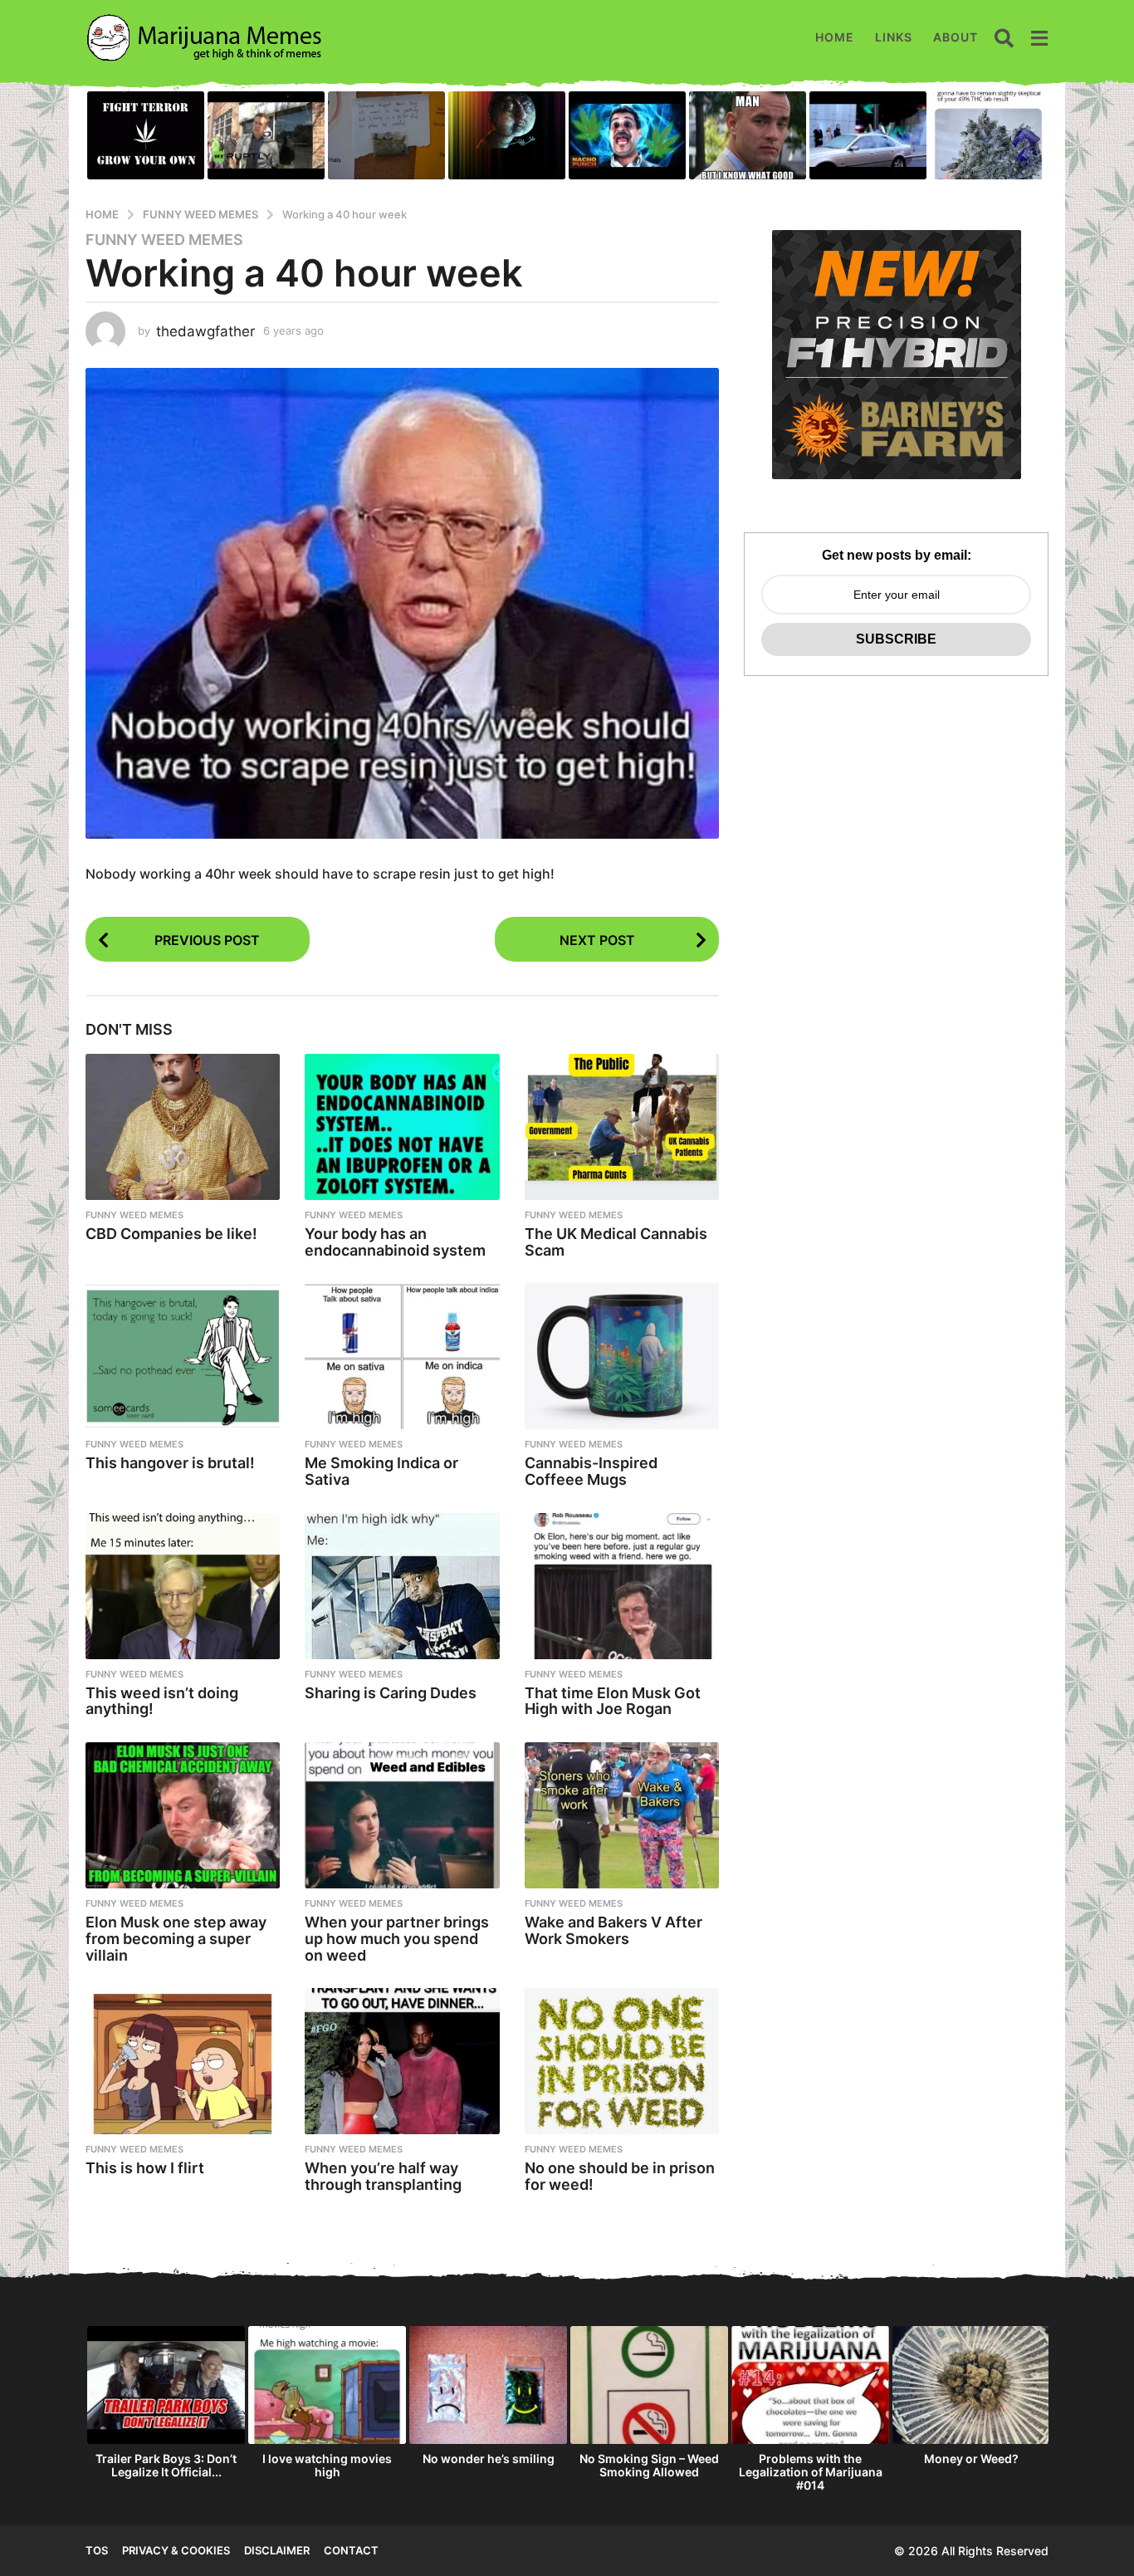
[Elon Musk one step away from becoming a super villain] (183, 1815)
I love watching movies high (327, 2465)
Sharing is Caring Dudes (391, 1693)
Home (835, 37)
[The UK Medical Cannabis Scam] (622, 1127)
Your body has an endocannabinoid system (395, 1242)
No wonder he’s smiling (489, 2458)
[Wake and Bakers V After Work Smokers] (622, 1815)
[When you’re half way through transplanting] (402, 2061)
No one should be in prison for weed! (620, 2176)
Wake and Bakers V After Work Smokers (613, 1930)
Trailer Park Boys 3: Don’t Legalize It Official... (166, 2465)
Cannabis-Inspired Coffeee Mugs (591, 1471)
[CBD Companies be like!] (183, 1127)
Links (894, 37)
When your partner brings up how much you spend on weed (397, 1939)
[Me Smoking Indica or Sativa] (402, 1356)
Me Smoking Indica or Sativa (381, 1471)
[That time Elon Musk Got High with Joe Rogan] (622, 1586)
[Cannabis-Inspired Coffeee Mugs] (622, 1356)
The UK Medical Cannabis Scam (616, 1242)
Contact (351, 2550)
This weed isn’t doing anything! (162, 1701)
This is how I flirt (145, 2168)
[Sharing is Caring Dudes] (402, 1586)
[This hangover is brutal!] (183, 1356)
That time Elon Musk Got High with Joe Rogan (613, 1701)
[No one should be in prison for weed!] (622, 2061)
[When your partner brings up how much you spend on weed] (402, 1815)
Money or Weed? (971, 2458)
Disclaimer (277, 2550)
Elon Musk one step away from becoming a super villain (176, 1939)
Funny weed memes (164, 240)
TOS (97, 2550)
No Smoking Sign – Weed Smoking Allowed (649, 2465)
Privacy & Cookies (176, 2550)
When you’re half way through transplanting (383, 2176)
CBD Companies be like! (171, 1234)
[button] (1004, 37)
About (956, 37)
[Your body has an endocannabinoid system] (402, 1127)
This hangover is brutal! (170, 1463)
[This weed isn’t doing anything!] (183, 1586)
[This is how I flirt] (183, 2061)
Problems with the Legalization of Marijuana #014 (811, 2472)
